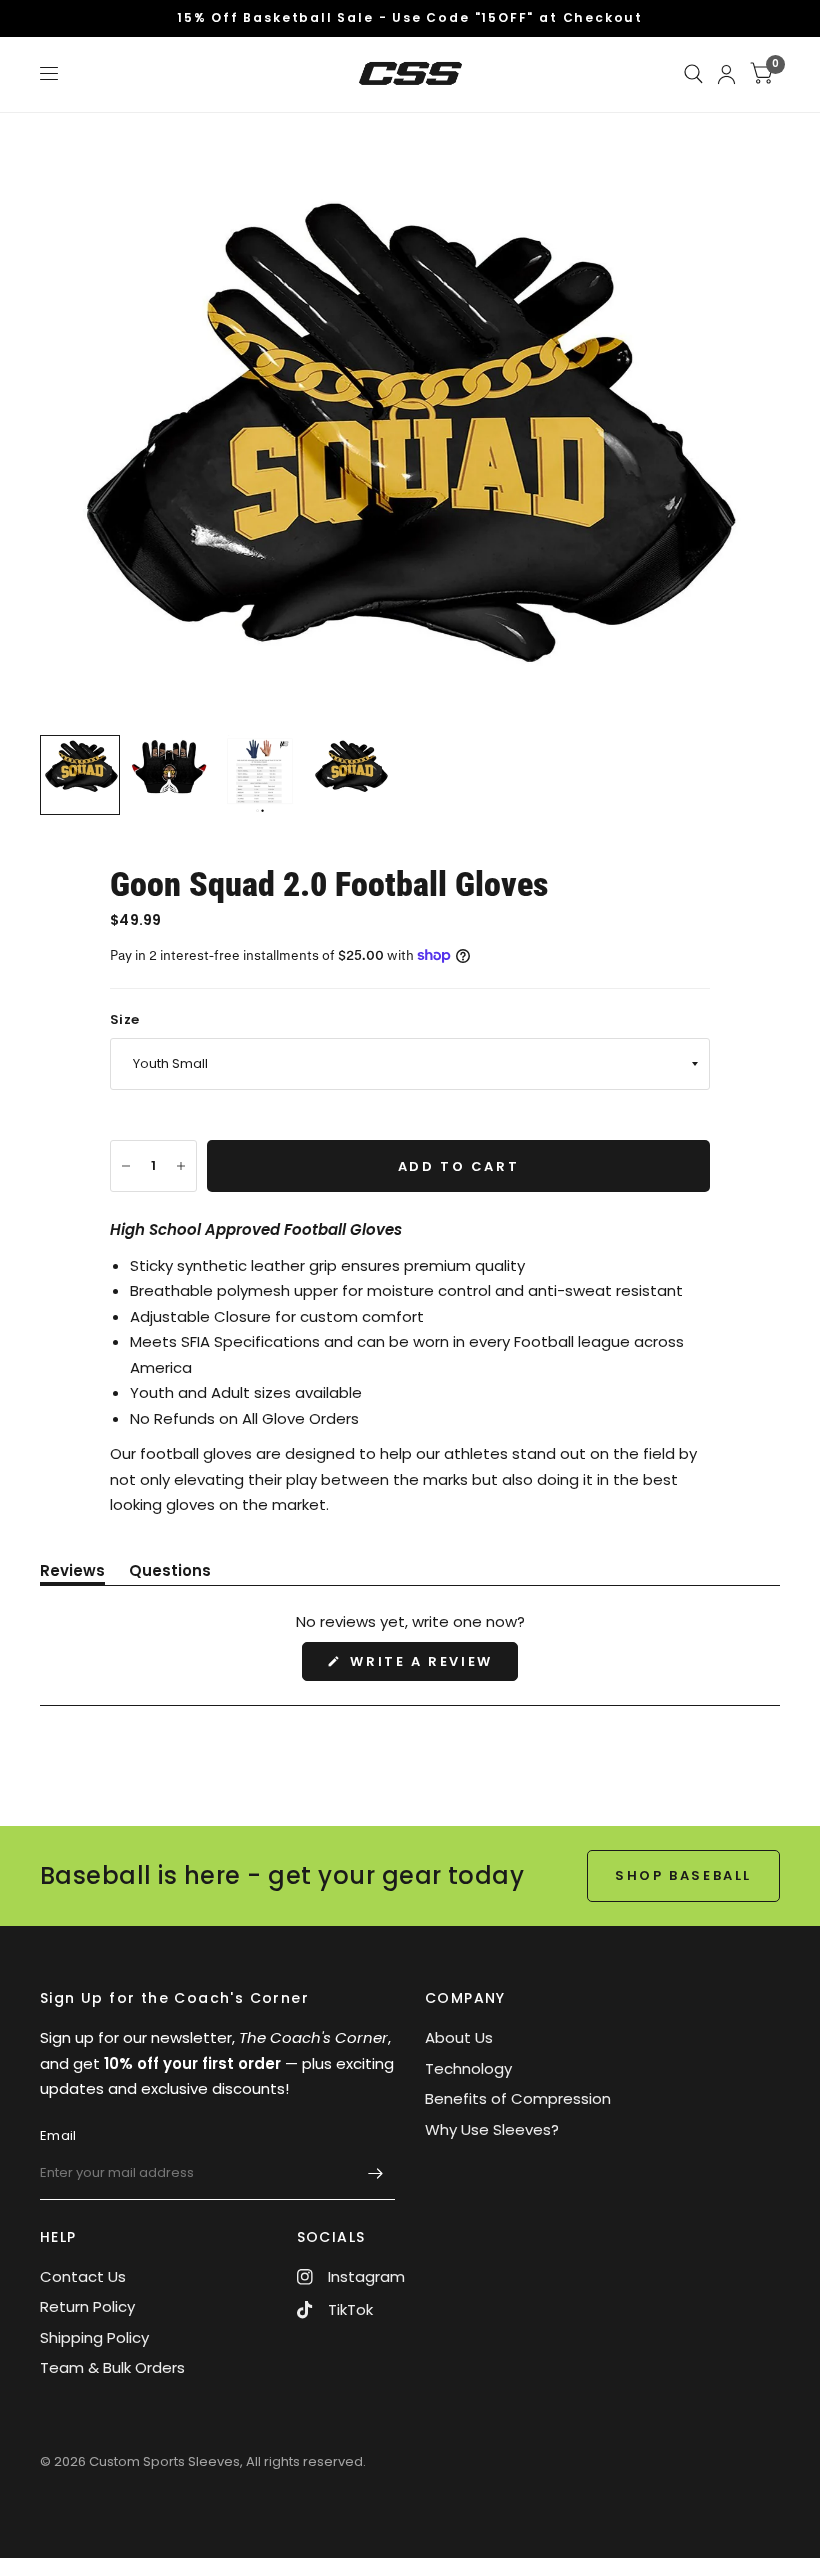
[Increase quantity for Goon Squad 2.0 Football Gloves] (181, 1166)
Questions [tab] (170, 1574)
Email (58, 2135)
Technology (468, 2068)
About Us (459, 2037)
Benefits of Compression (518, 2098)
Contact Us (83, 2276)
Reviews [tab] (72, 1574)
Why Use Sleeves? (492, 2129)
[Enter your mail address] (375, 2174)
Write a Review (426, 1666)
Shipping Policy (94, 2337)
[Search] (693, 74)
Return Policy (87, 2306)
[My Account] (726, 74)
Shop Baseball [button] (683, 1875)
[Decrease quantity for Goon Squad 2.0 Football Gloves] (126, 1166)
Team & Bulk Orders (112, 2367)
